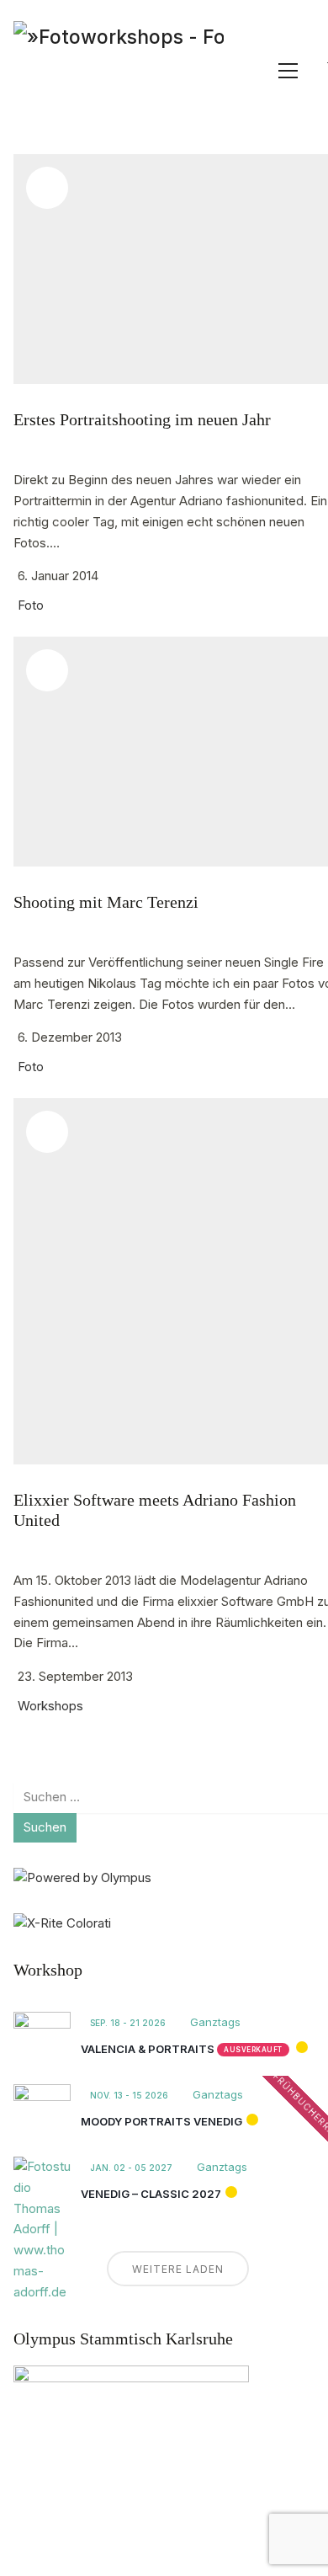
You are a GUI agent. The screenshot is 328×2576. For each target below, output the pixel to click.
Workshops (50, 1706)
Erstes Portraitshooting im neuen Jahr (142, 419)
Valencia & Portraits (148, 2049)
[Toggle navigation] (288, 71)
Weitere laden (178, 2269)
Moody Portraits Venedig (161, 2121)
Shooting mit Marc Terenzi (106, 902)
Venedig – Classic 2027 (151, 2194)
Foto (31, 605)
